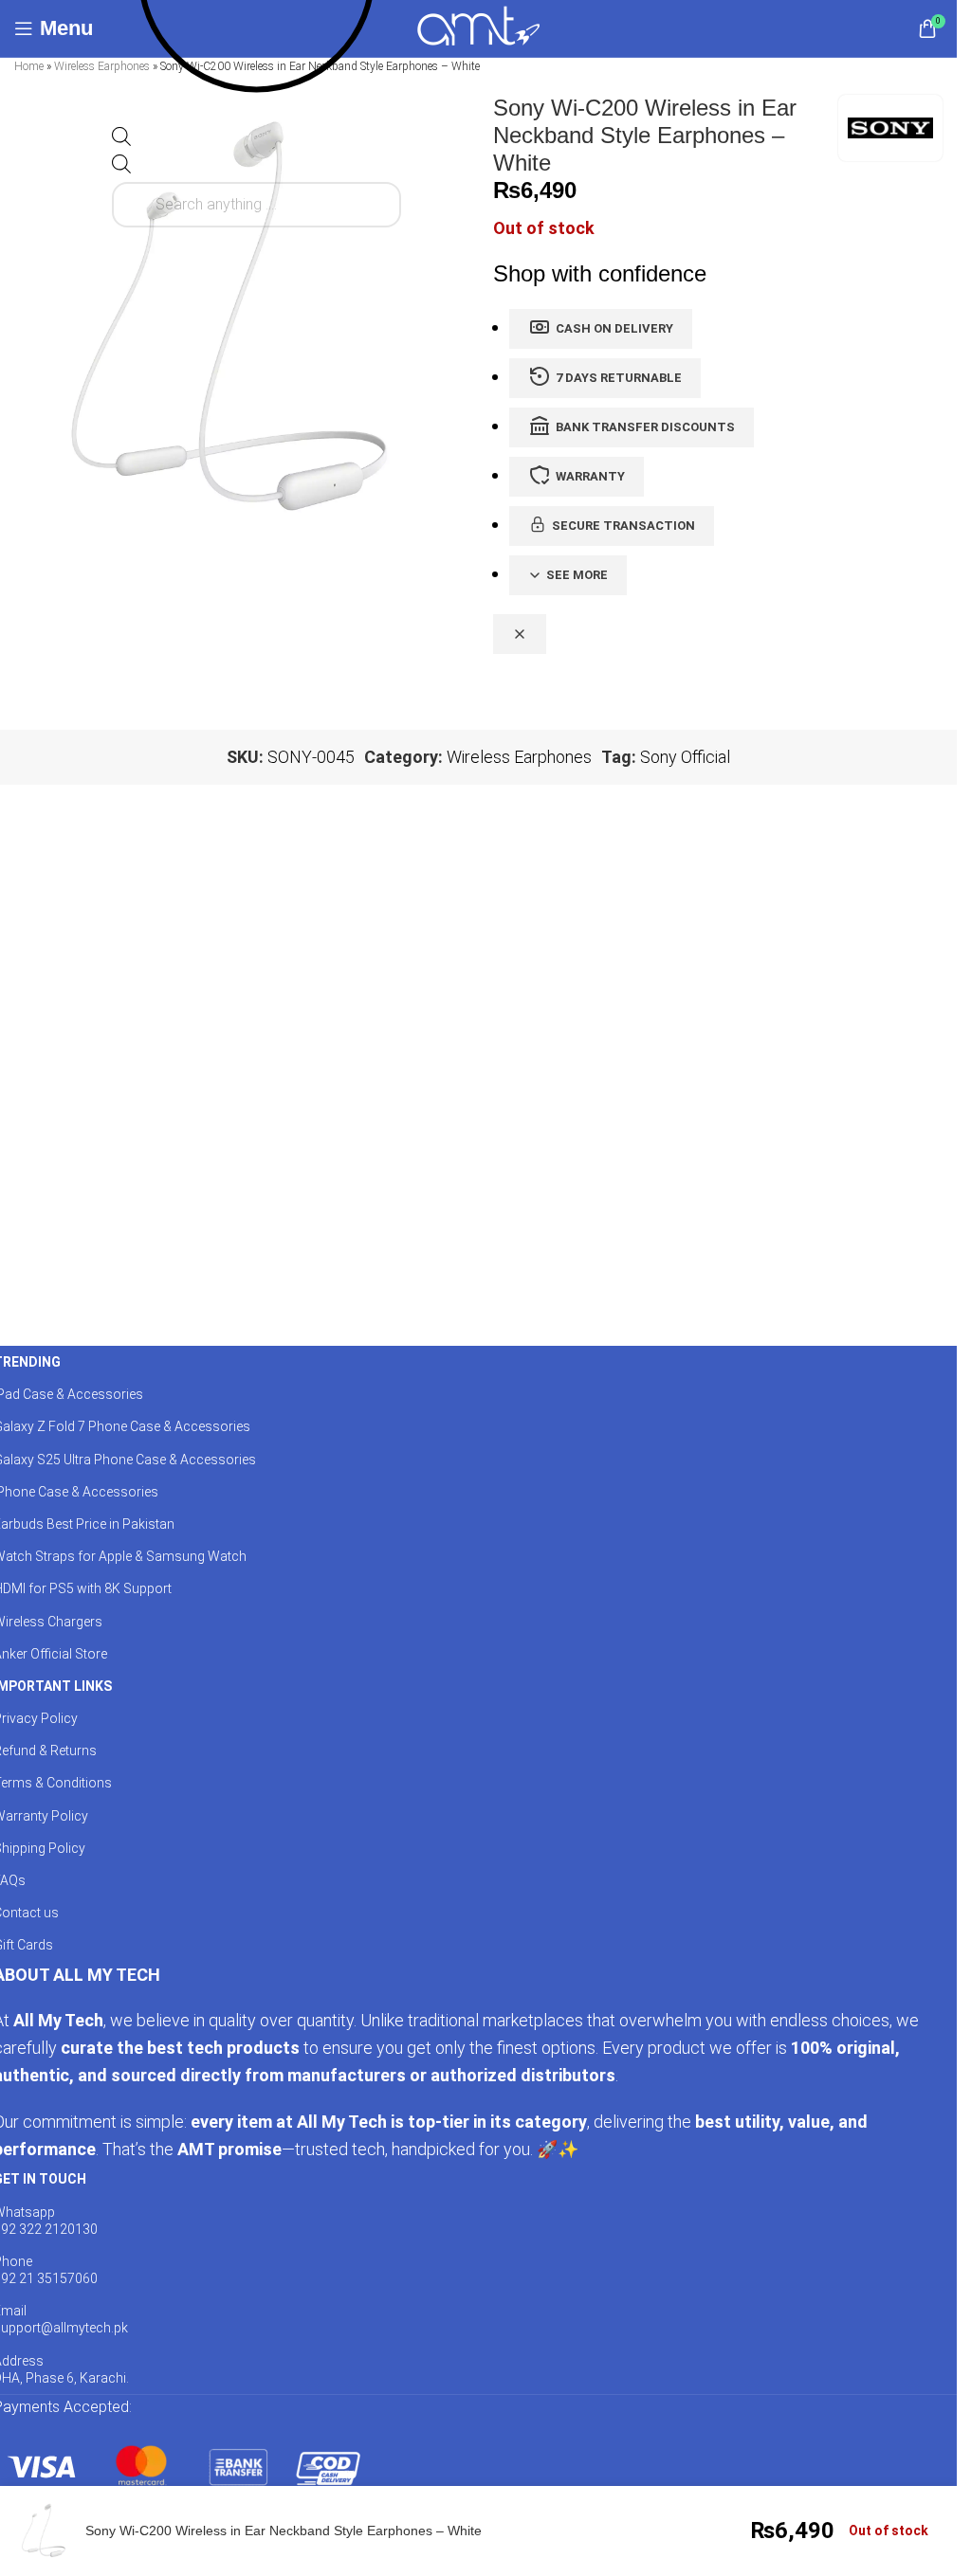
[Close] (520, 634)
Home (29, 66)
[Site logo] (478, 27)
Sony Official (685, 757)
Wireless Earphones (102, 66)
